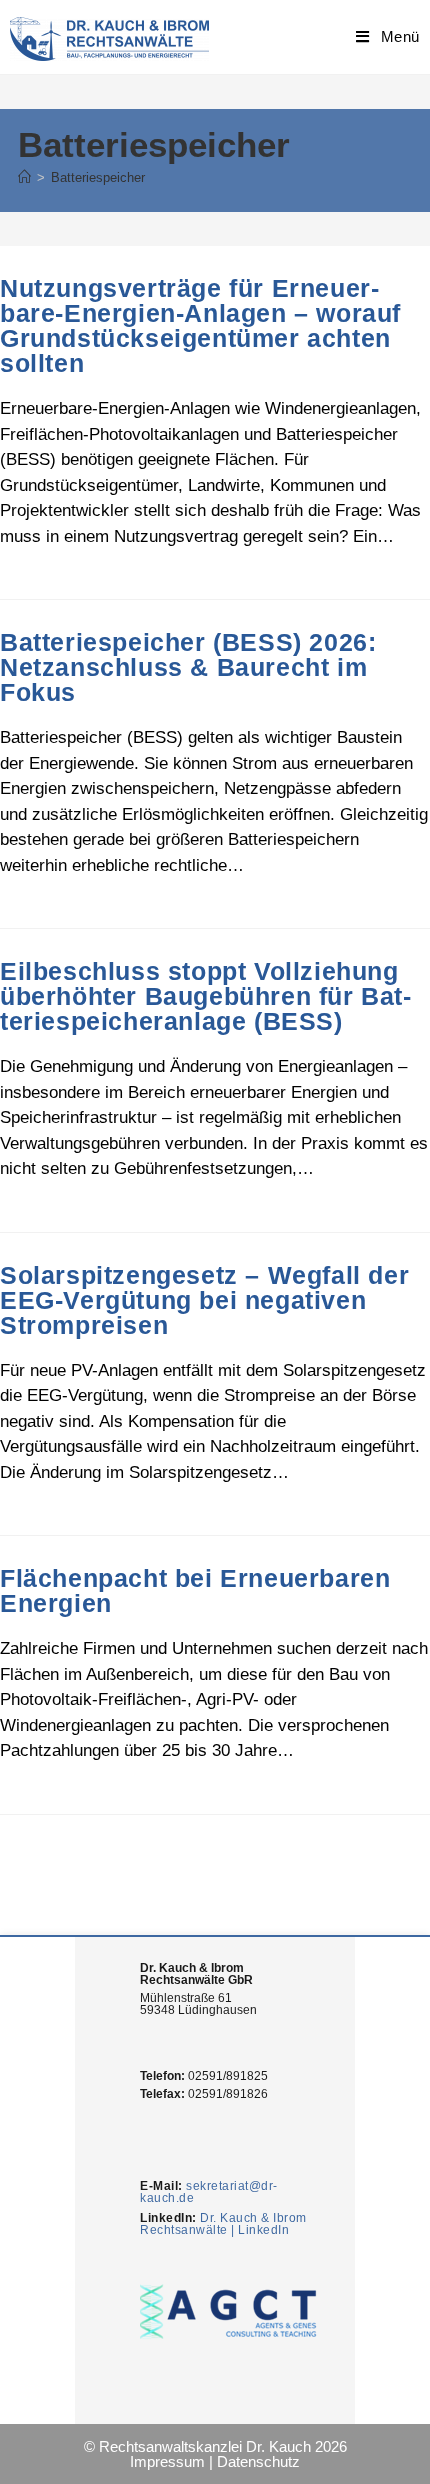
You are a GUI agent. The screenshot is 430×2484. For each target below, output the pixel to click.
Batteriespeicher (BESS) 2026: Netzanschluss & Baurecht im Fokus (188, 667)
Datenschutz (258, 2461)
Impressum (167, 2461)
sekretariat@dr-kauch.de (209, 2192)
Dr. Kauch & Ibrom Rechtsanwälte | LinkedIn (223, 2224)
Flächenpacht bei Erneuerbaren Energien (195, 1590)
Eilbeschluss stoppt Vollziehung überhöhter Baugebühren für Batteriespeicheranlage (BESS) (205, 996)
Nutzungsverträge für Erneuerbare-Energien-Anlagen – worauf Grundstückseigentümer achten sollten (200, 325)
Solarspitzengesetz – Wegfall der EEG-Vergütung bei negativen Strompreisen (204, 1300)
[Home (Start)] (24, 177)
